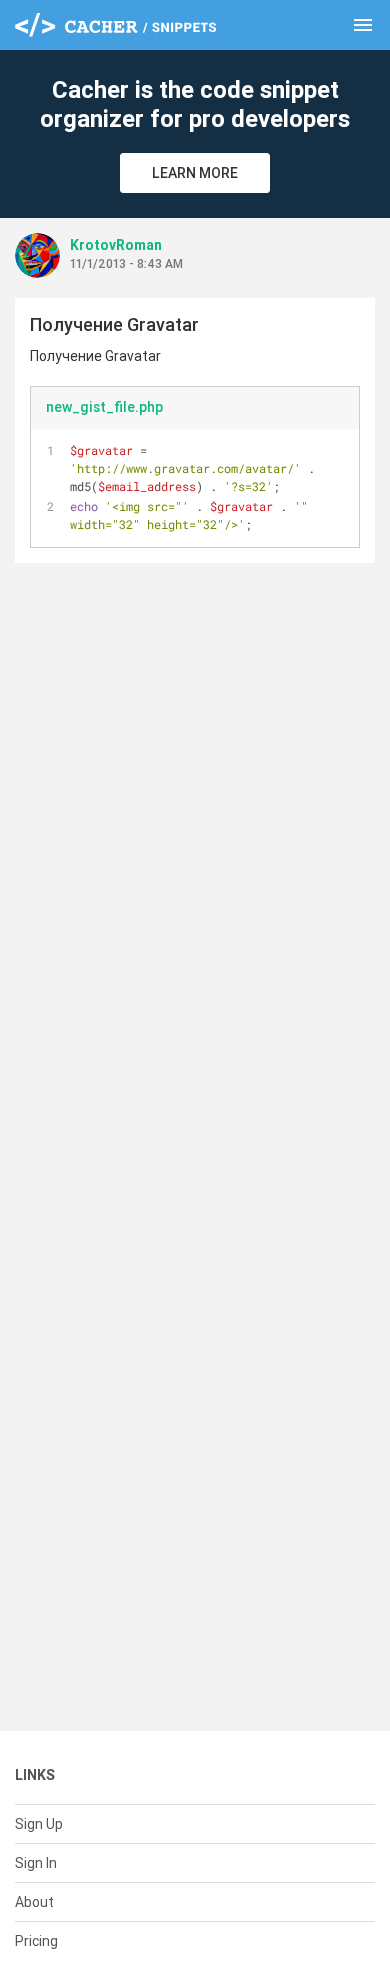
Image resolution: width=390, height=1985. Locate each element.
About (34, 1902)
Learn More (195, 173)
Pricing (36, 1941)
